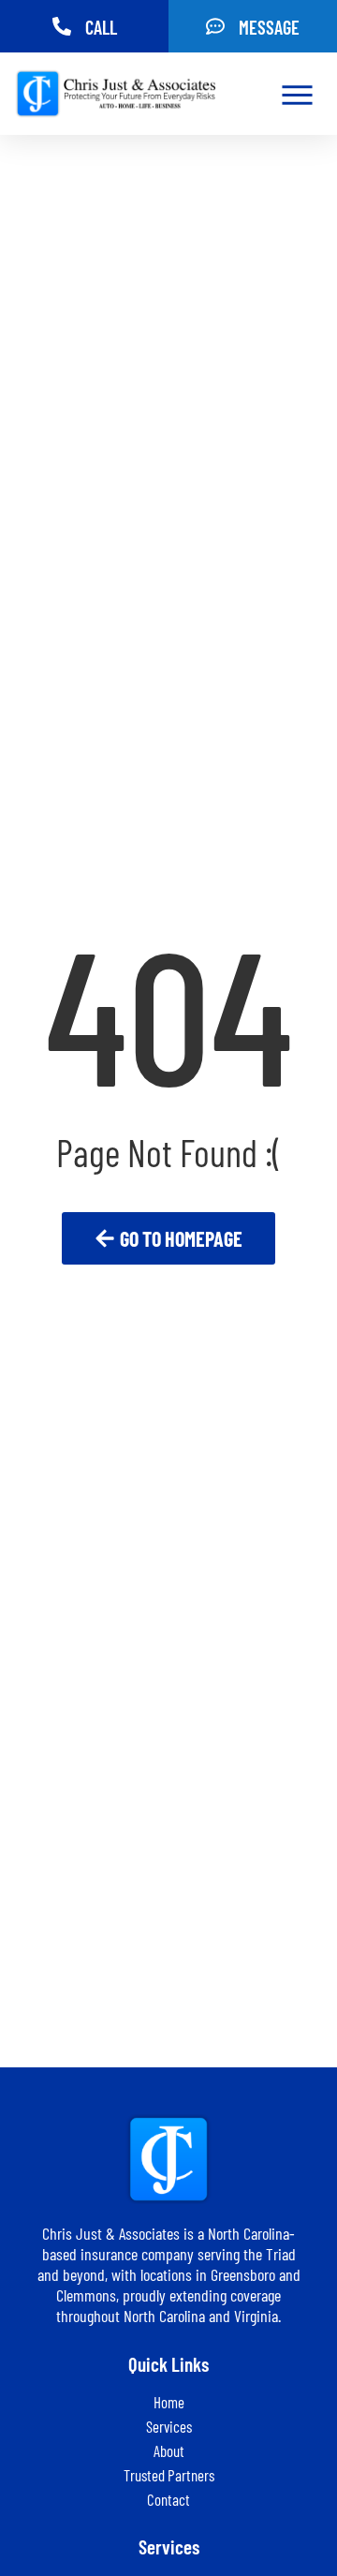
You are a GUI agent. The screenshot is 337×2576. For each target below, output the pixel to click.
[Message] (215, 26)
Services (169, 2426)
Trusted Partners (169, 2475)
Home (169, 2402)
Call (101, 27)
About (169, 2450)
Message (269, 27)
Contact (168, 2499)
